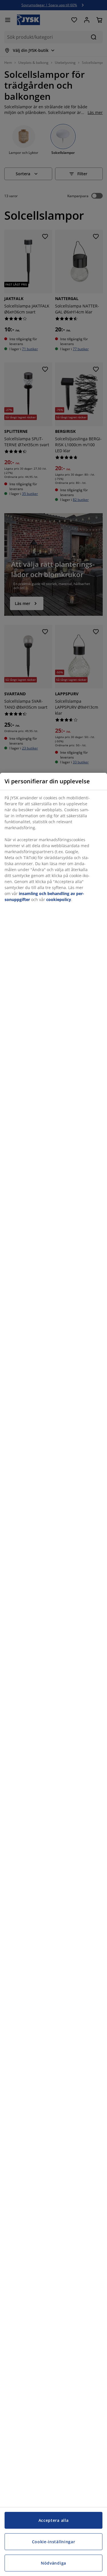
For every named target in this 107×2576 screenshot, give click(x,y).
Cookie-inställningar (54, 2542)
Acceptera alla (54, 2520)
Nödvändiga (53, 2563)
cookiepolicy (59, 899)
